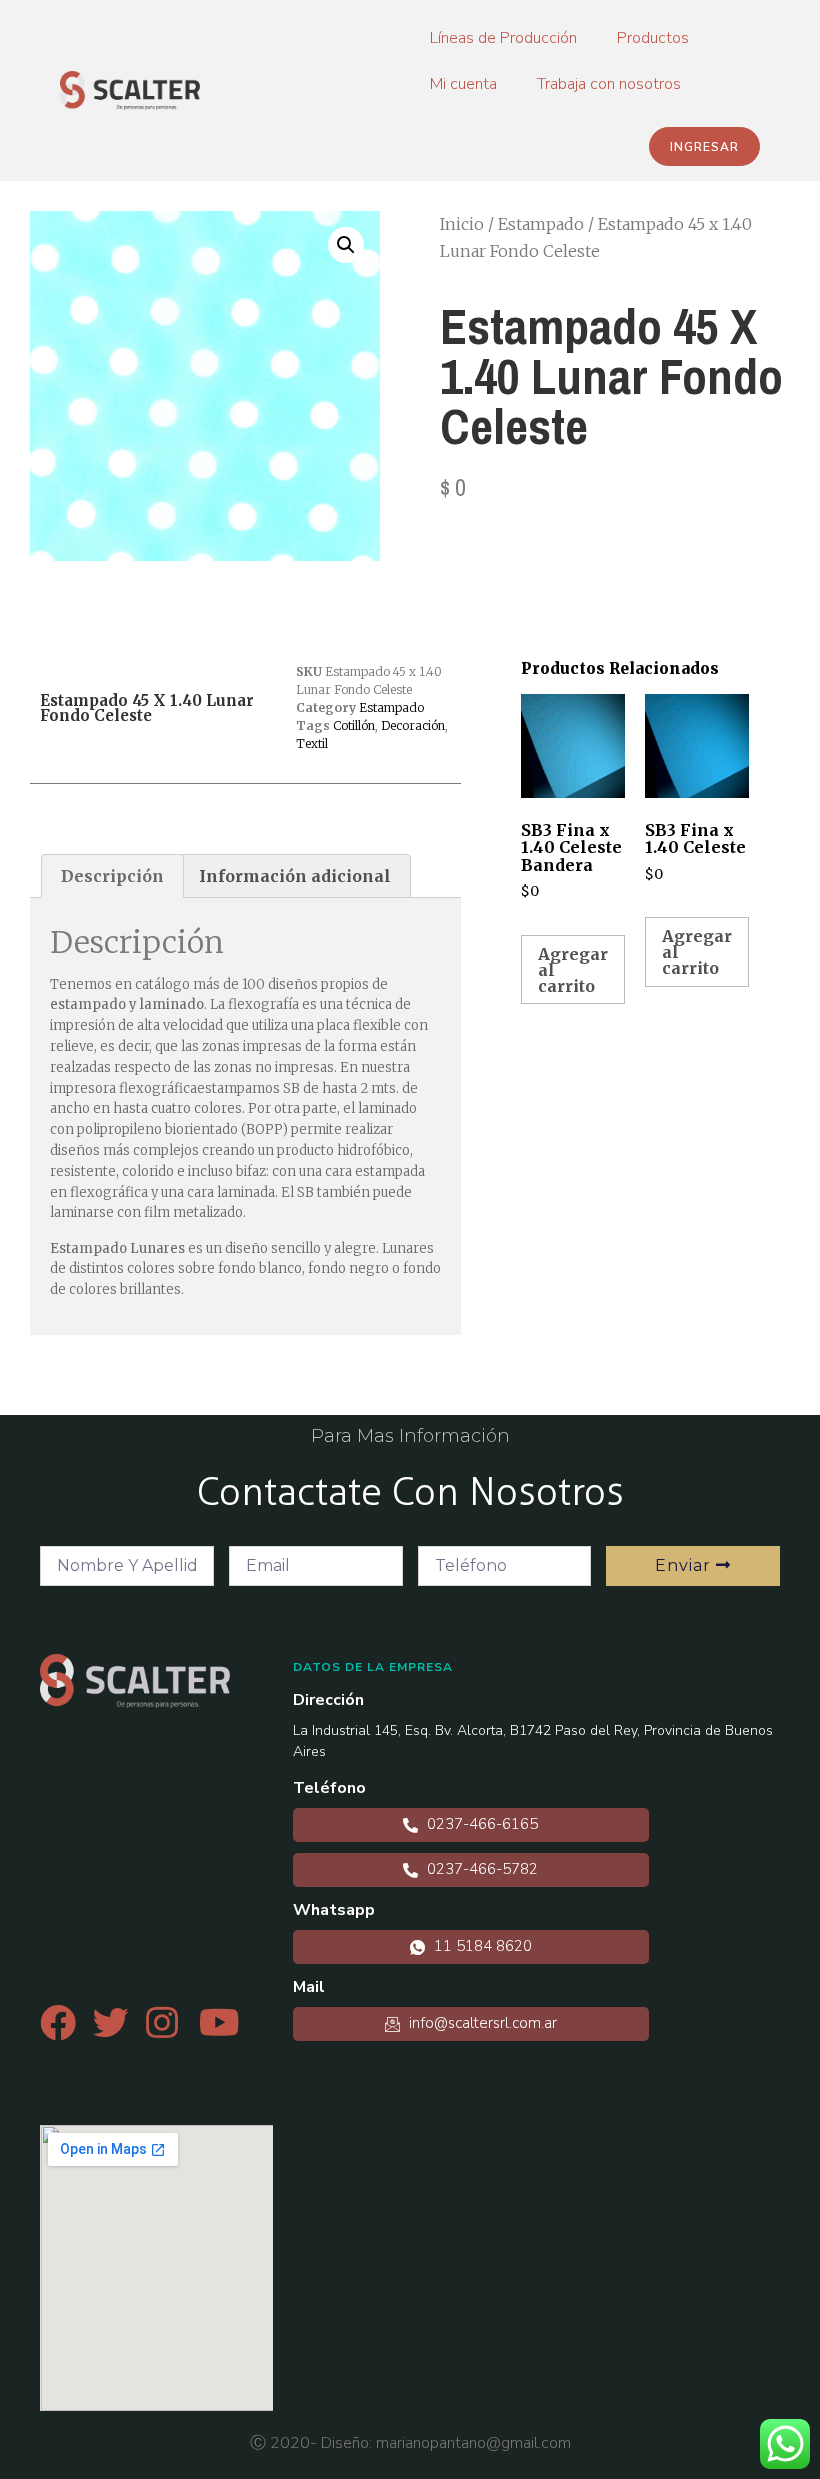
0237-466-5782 (480, 1869)
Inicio (462, 224)
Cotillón (354, 725)
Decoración (413, 725)
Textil (312, 743)
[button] (704, 146)
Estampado (541, 224)
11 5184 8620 (481, 1946)
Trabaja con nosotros (609, 84)
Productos (653, 38)
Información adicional (295, 876)
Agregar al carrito (573, 970)
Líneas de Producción (503, 38)
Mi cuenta (463, 84)
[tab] (112, 876)
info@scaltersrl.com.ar (481, 2023)
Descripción (112, 876)
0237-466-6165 (480, 1824)
